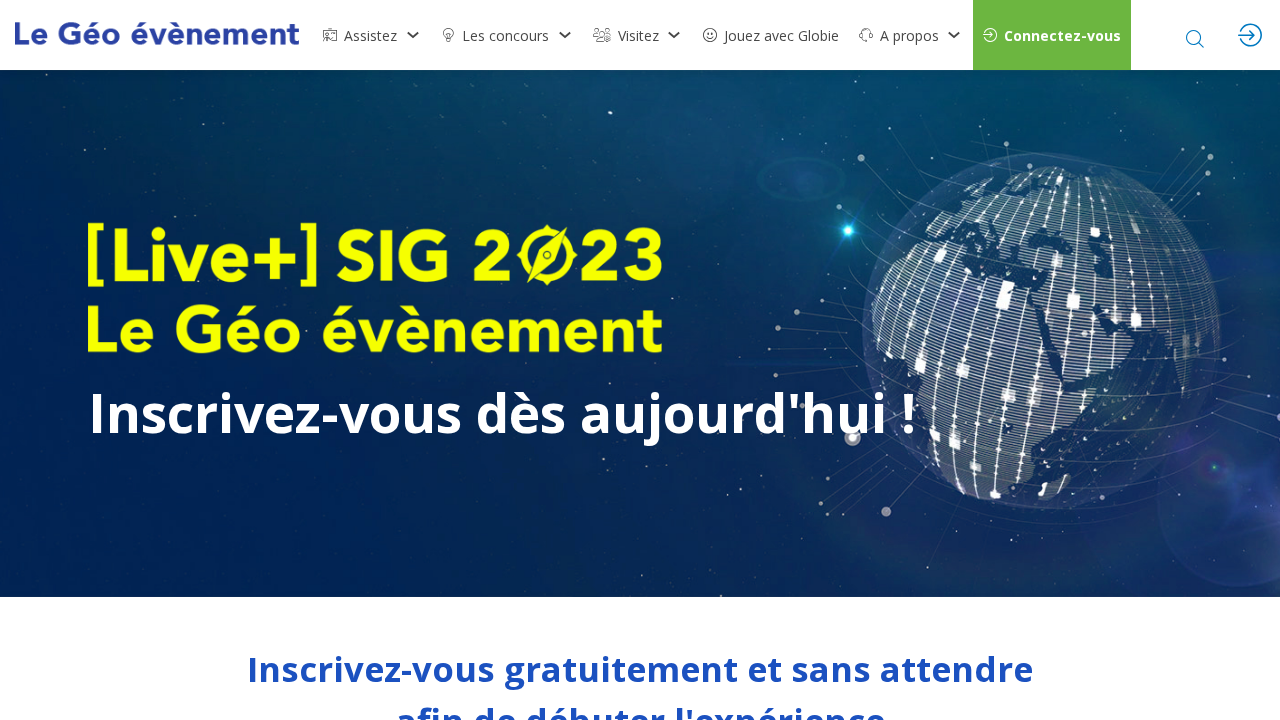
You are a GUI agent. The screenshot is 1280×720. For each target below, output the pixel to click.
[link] (372, 35)
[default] (771, 35)
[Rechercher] (1195, 35)
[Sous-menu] (412, 35)
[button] (1052, 35)
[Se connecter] (1250, 35)
